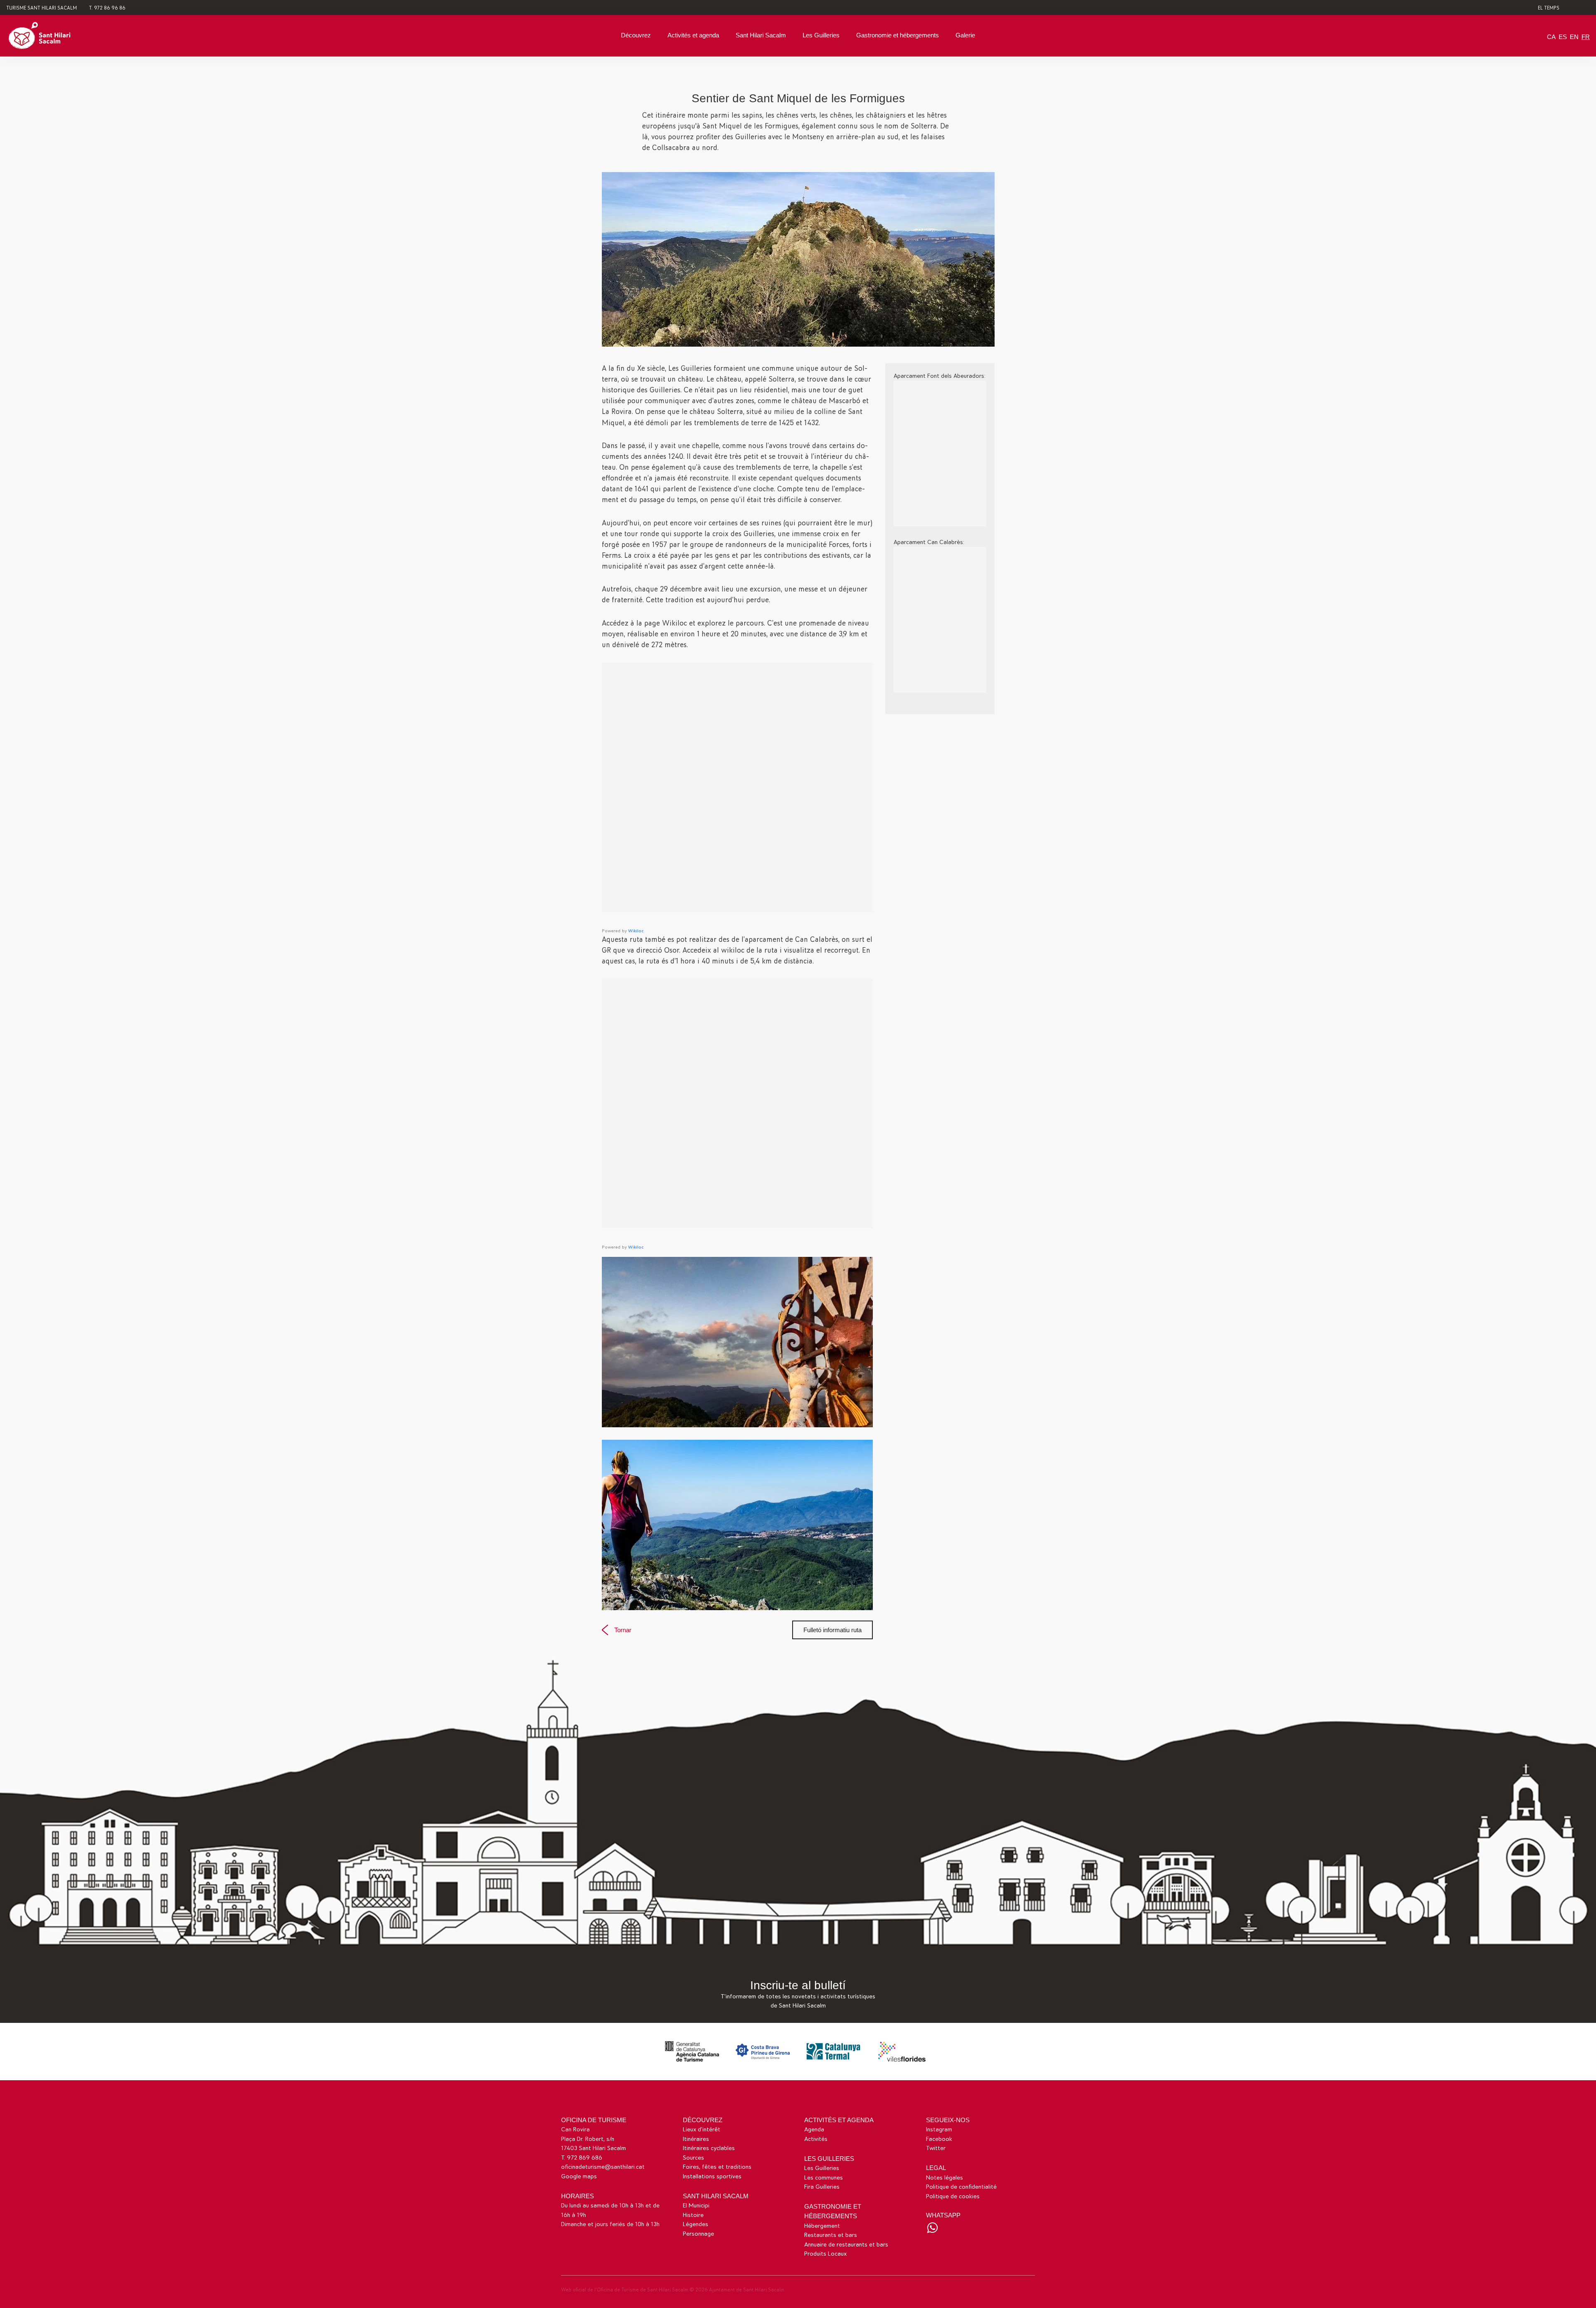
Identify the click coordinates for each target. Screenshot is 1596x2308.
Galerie (965, 35)
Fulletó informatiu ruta (832, 1630)
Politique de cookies (953, 2196)
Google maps (579, 2176)
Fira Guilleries (822, 2187)
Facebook (939, 2139)
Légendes (696, 2224)
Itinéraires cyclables (709, 2148)
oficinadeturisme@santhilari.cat (603, 2167)
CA (1551, 37)
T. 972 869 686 (582, 2158)
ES (1563, 37)
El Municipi (696, 2206)
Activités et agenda (693, 35)
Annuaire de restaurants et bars (846, 2245)
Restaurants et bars (831, 2235)
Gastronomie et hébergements (898, 35)
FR (1586, 37)
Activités (816, 2139)
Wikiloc (636, 931)
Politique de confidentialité (961, 2187)
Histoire (693, 2215)
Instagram (939, 2129)
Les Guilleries (821, 35)
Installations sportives (712, 2176)
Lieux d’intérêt (702, 2129)
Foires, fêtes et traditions (717, 2167)
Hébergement (822, 2226)
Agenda (814, 2129)
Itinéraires (696, 2139)
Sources (693, 2158)
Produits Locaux (825, 2254)
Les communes (824, 2178)
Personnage (698, 2234)
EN (1574, 37)
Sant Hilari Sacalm (761, 35)
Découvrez (636, 35)
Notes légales (945, 2178)
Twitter (936, 2148)
